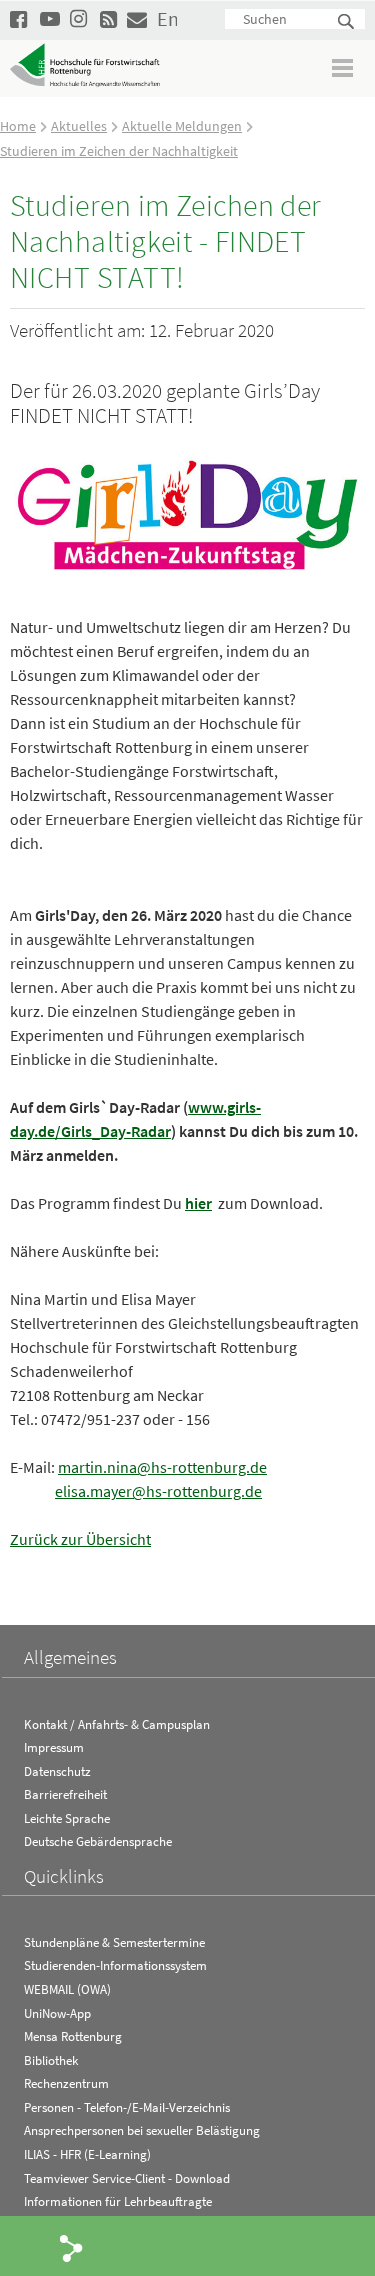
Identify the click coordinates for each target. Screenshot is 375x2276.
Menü (343, 67)
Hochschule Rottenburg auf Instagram (80, 18)
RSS (110, 18)
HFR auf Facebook (20, 18)
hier (198, 1203)
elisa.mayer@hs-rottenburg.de (158, 1491)
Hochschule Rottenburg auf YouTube (50, 18)
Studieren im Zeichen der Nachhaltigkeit (119, 151)
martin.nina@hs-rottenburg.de (162, 1467)
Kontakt (137, 18)
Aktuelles (79, 126)
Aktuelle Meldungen (182, 126)
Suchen (347, 22)
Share (72, 2247)
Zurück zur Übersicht (80, 1539)
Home (18, 126)
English (167, 18)
